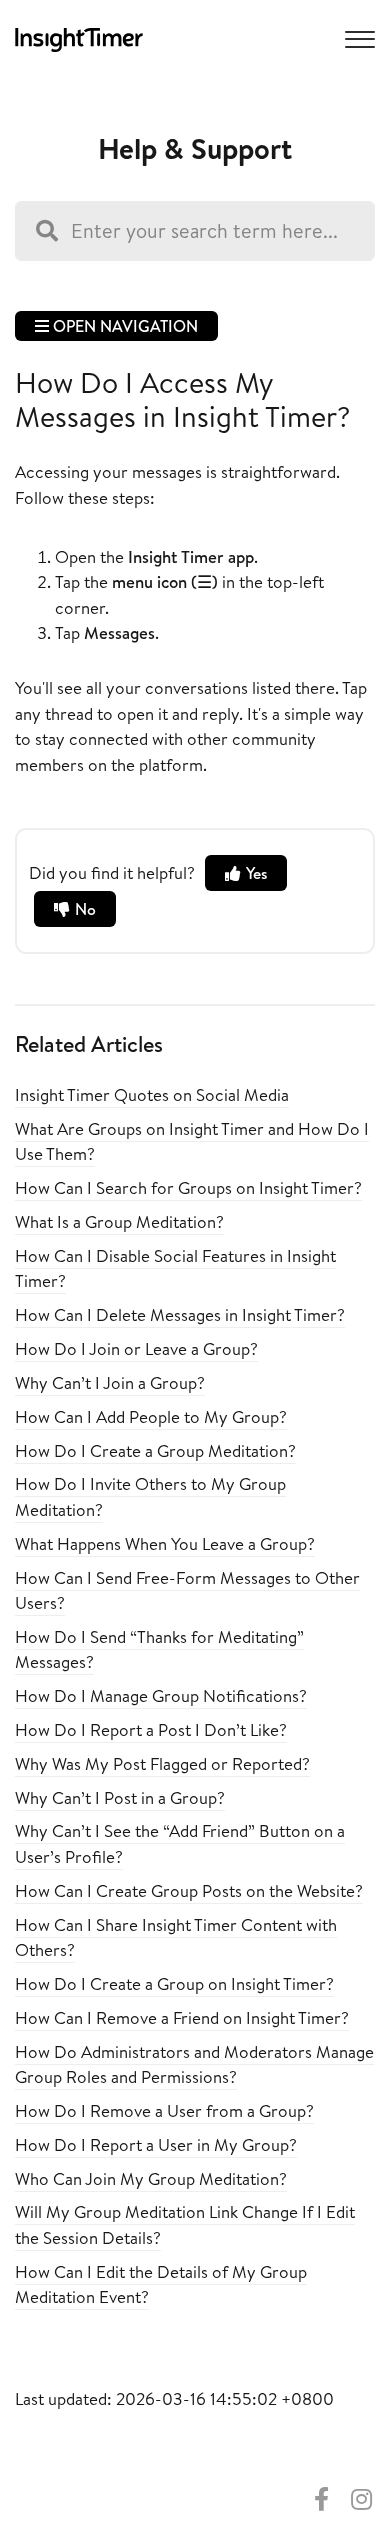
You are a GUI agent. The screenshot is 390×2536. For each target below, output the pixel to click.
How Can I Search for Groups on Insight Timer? (188, 1187)
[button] (357, 38)
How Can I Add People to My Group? (151, 1416)
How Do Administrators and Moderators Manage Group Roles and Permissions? (194, 2064)
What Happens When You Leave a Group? (165, 1543)
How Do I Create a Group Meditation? (155, 1450)
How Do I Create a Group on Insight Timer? (174, 1983)
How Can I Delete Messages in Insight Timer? (180, 1314)
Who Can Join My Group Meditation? (151, 2178)
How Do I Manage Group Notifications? (161, 1695)
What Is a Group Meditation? (119, 1221)
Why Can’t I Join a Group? (110, 1382)
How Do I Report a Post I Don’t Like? (151, 1729)
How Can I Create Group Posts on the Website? (189, 1890)
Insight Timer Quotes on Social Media (152, 1094)
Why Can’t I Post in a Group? (120, 1797)
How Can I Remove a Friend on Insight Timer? (182, 2017)
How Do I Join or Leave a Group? (136, 1348)
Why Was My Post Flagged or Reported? (162, 1763)
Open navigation (123, 326)
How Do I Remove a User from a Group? (164, 2110)
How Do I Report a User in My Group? (156, 2144)
